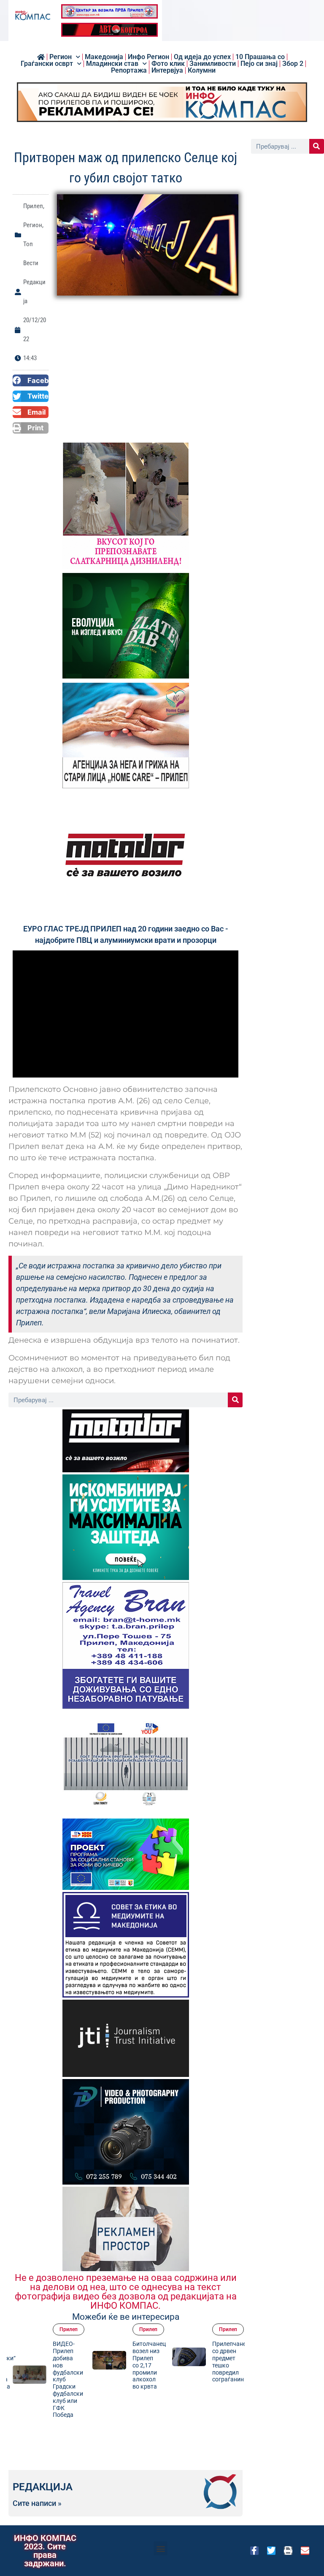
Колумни (202, 71)
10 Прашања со (260, 57)
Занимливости (213, 64)
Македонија (104, 57)
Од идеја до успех (202, 57)
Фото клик (168, 64)
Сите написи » (37, 2503)
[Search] (235, 1400)
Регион (61, 57)
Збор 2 (293, 64)
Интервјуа (167, 71)
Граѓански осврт (47, 64)
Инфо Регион (148, 57)
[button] (31, 380)
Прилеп (33, 206)
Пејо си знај (259, 64)
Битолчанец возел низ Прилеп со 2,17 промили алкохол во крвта (149, 2365)
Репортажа (129, 71)
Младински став (112, 64)
